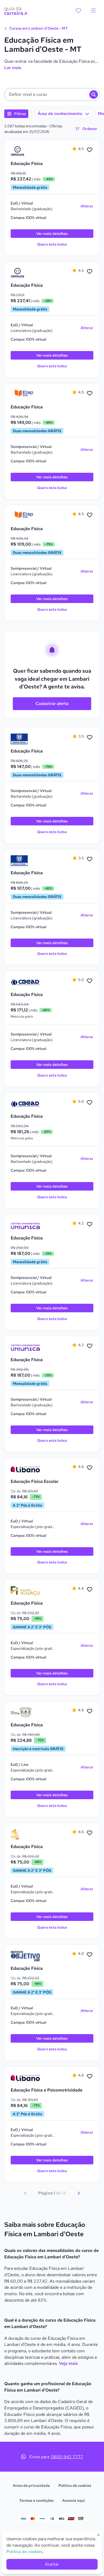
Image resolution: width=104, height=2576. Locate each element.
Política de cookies (75, 2486)
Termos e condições (36, 2500)
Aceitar (52, 2564)
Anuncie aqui (73, 2500)
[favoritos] (78, 11)
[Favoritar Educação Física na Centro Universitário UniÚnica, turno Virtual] (90, 1224)
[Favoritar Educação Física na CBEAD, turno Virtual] (90, 981)
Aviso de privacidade (31, 2486)
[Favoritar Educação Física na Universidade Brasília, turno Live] (90, 1711)
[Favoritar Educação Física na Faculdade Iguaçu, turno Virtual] (90, 1590)
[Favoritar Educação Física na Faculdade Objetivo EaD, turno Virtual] (90, 1955)
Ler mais (13, 68)
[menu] (93, 11)
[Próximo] (79, 2193)
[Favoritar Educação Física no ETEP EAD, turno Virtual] (90, 393)
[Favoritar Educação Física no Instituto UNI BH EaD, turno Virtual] (90, 1833)
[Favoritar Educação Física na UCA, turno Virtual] (90, 150)
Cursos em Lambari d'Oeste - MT (38, 28)
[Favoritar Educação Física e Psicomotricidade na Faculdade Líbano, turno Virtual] (90, 2077)
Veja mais (68, 2363)
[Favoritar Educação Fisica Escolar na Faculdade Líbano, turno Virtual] (90, 1468)
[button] (52, 94)
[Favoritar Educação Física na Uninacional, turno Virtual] (90, 738)
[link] (25, 151)
